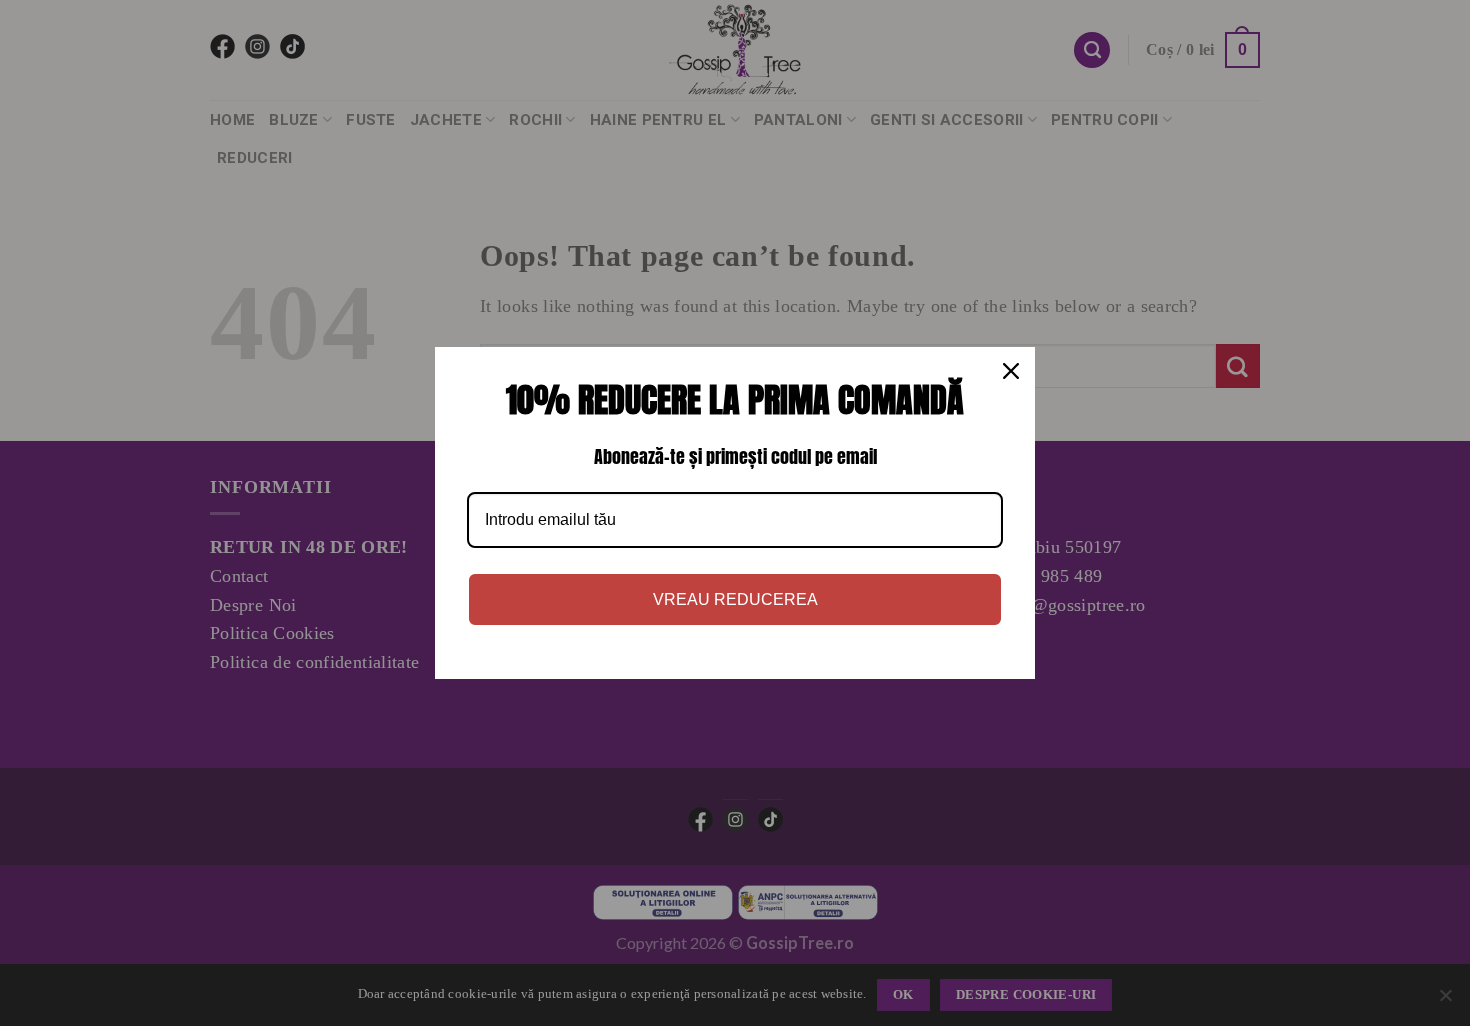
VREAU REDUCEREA (735, 599)
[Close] (1011, 371)
